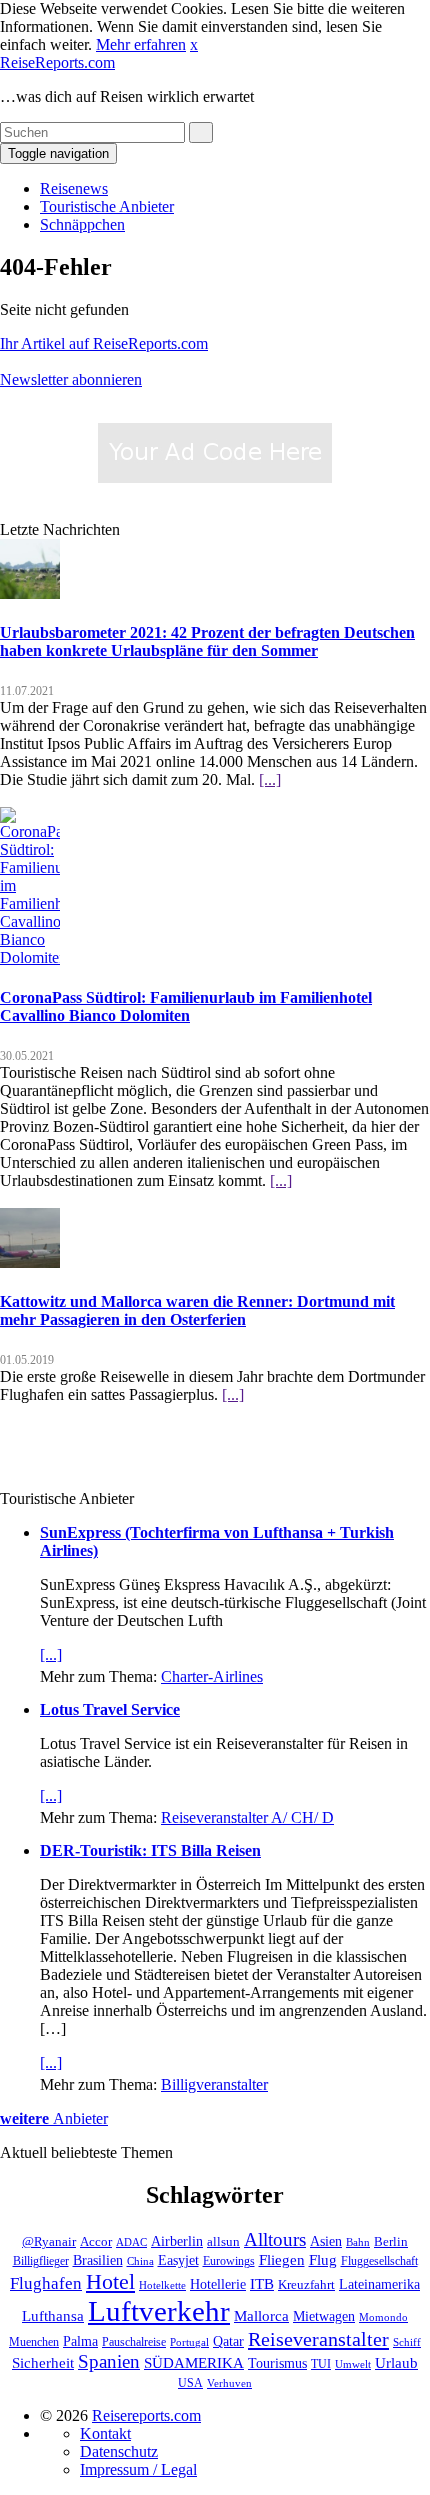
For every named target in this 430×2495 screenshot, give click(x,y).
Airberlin (177, 2241)
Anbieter (54, 2118)
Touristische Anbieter (107, 206)
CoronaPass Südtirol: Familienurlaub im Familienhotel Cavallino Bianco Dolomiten (186, 1006)
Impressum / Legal (138, 2469)
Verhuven (229, 2383)
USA (190, 2383)
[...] (270, 779)
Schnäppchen (82, 224)
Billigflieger (41, 2261)
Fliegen (282, 2259)
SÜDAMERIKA (194, 2362)
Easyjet (178, 2260)
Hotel (110, 2281)
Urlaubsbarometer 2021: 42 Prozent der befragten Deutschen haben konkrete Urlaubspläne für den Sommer (207, 641)
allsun (223, 2241)
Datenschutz (119, 2451)
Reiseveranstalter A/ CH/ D (247, 1817)
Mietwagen (324, 2316)
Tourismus (277, 2363)
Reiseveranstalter (318, 2339)
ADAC (131, 2242)
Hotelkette (162, 2285)
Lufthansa (53, 2315)
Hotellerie (218, 2284)
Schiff (407, 2342)
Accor (96, 2241)
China (140, 2261)
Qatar (228, 2341)
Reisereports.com (146, 2415)
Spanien (109, 2361)
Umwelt (353, 2364)
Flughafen (46, 2283)
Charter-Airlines (212, 1676)
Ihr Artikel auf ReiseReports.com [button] (104, 343)
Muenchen (34, 2342)
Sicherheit (43, 2363)
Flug (323, 2260)
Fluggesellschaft (379, 2261)
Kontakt (105, 2433)
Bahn (358, 2242)
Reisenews (74, 188)
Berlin (391, 2241)
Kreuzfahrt (306, 2285)
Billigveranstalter (214, 2084)
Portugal (189, 2342)
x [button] (194, 44)
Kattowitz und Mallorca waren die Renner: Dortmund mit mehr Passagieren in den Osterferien (197, 1310)
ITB (262, 2284)
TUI (321, 2364)
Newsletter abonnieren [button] (71, 379)
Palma (80, 2341)
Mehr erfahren (141, 44)
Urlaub (396, 2362)
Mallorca (261, 2316)
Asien (326, 2241)
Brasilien (98, 2260)
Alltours (275, 2239)
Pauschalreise (134, 2342)
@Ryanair (49, 2242)
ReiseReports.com (57, 62)
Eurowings (229, 2261)
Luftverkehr (159, 2311)
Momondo (383, 2317)
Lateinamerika (379, 2284)
